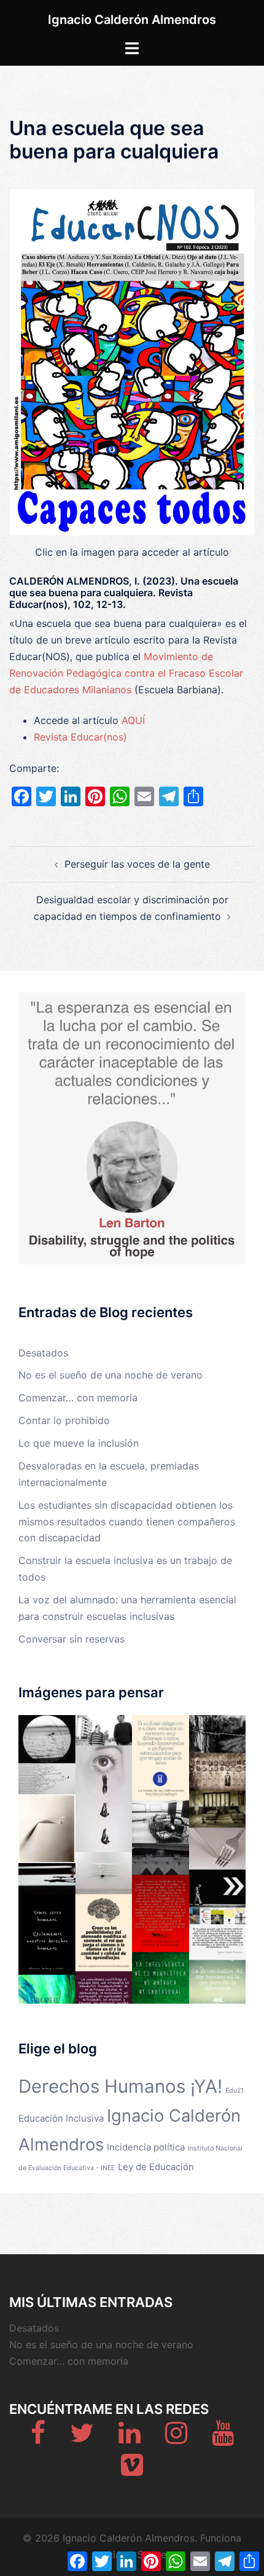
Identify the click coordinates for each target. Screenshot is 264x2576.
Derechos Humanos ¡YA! (120, 2086)
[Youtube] (223, 2438)
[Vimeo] (132, 2470)
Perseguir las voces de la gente (137, 864)
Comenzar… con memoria (78, 1398)
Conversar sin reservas (72, 1639)
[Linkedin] (130, 2438)
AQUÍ (133, 720)
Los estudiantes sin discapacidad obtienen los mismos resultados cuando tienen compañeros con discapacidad (127, 1522)
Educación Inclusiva (61, 2118)
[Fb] (38, 2438)
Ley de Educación (156, 2167)
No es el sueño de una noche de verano (111, 1375)
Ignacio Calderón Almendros (132, 20)
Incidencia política (146, 2147)
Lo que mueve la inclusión (79, 1443)
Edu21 (235, 2091)
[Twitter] (82, 2438)
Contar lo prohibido (64, 1420)
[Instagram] (176, 2438)
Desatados (43, 1353)
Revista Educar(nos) (80, 737)
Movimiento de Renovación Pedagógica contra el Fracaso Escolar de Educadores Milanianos (126, 673)
